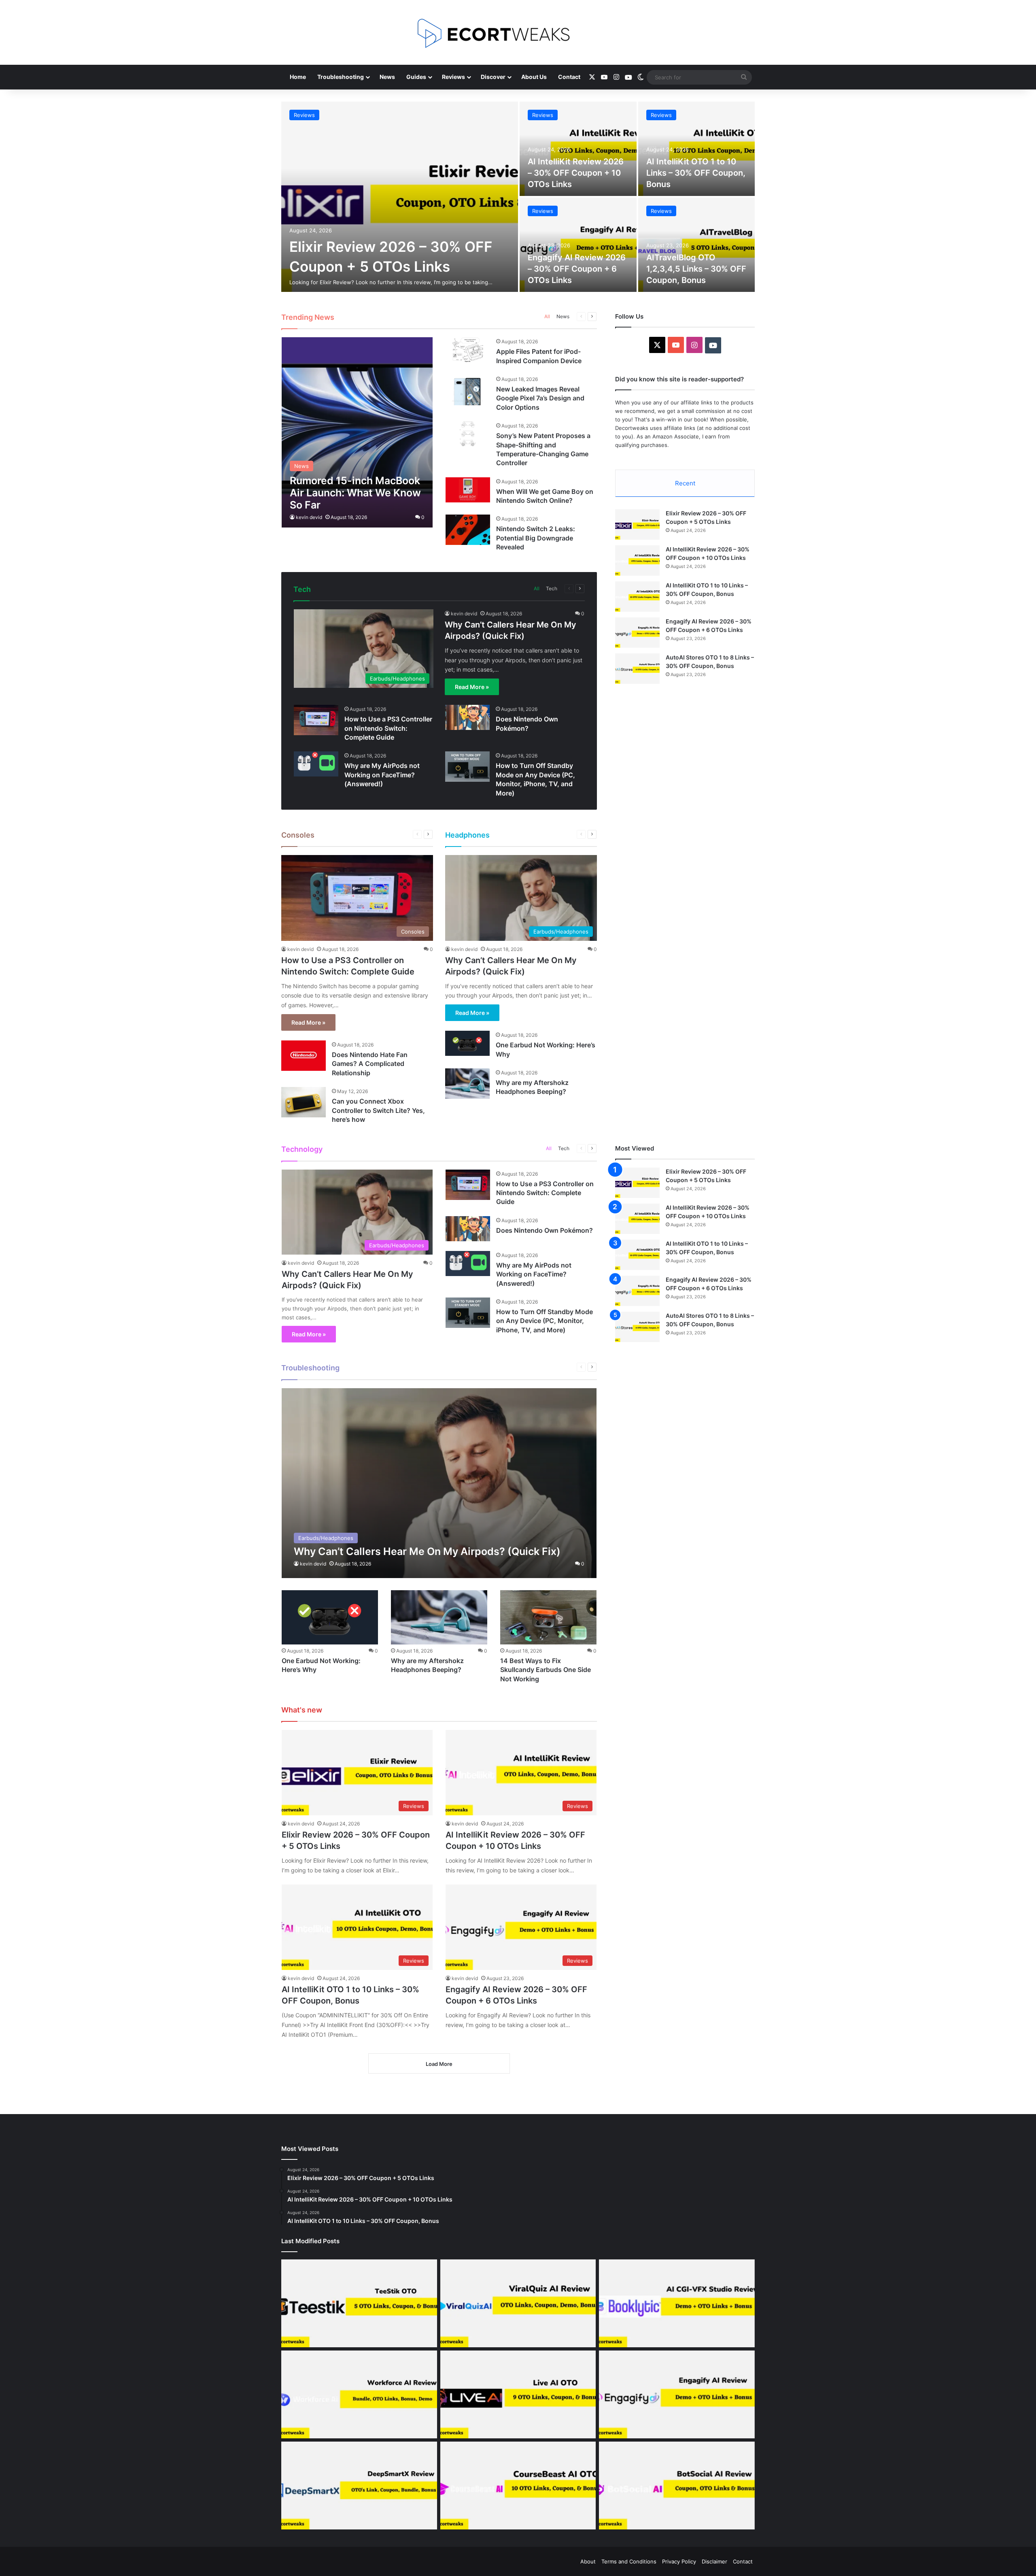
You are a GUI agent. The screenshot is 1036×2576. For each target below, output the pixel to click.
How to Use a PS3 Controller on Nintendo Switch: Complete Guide (388, 728)
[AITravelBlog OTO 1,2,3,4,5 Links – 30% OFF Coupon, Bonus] (697, 245)
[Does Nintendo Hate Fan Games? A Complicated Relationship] (304, 1056)
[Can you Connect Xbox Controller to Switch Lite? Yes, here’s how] (304, 1102)
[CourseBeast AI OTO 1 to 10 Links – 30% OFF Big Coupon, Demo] (518, 2486)
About (588, 2561)
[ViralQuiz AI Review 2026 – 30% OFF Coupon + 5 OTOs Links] (518, 2303)
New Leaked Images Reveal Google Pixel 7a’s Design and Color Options (540, 398)
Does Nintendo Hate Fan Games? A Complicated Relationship (370, 1064)
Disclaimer (714, 2561)
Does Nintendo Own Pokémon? (545, 1230)
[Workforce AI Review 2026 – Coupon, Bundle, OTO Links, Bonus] (359, 2394)
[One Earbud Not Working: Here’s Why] (467, 1043)
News (387, 77)
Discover (493, 77)
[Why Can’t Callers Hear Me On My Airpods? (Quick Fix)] (439, 1483)
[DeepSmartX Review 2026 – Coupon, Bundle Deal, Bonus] (359, 2486)
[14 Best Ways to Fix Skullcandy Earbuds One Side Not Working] (548, 1617)
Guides (416, 77)
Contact (569, 77)
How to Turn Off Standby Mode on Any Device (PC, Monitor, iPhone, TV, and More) (545, 1321)
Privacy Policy (679, 2561)
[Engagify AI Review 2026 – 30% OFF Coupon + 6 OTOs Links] (578, 245)
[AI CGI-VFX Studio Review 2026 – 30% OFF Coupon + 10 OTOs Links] (677, 2303)
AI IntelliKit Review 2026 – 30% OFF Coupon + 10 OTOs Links (576, 173)
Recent (685, 483)
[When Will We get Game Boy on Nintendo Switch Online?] (468, 490)
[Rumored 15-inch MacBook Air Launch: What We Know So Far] (357, 432)
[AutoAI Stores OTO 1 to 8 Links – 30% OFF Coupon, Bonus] (637, 669)
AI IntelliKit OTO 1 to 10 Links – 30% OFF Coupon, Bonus (696, 173)
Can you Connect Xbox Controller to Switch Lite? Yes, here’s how (378, 1110)
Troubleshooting (341, 77)
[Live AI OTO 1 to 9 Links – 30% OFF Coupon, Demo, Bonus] (518, 2394)
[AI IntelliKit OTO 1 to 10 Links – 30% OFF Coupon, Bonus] (697, 149)
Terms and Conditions (629, 2561)
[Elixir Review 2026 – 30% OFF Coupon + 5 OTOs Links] (400, 197)
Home (298, 77)
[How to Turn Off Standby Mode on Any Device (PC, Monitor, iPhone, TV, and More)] (467, 767)
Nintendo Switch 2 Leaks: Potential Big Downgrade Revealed (536, 538)
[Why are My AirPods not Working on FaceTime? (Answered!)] (316, 764)
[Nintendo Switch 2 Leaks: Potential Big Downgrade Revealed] (468, 530)
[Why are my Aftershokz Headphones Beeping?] (467, 1084)
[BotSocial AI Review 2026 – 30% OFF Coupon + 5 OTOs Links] (677, 2486)
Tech (552, 588)
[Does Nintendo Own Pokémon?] (467, 717)
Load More (439, 2064)
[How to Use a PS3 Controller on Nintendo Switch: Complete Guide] (316, 720)
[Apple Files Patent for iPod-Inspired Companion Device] (468, 350)
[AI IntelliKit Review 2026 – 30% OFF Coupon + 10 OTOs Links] (578, 149)
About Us (534, 77)
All (547, 316)
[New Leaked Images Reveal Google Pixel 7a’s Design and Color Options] (468, 390)
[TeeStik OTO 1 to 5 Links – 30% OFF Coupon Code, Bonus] (359, 2303)
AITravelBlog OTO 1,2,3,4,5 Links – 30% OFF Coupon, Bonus (696, 269)
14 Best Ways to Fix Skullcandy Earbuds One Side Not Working (546, 1670)
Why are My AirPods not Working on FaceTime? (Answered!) (382, 775)
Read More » (472, 687)
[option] (518, 197)
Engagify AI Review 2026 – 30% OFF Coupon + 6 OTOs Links (577, 269)
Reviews (453, 77)
